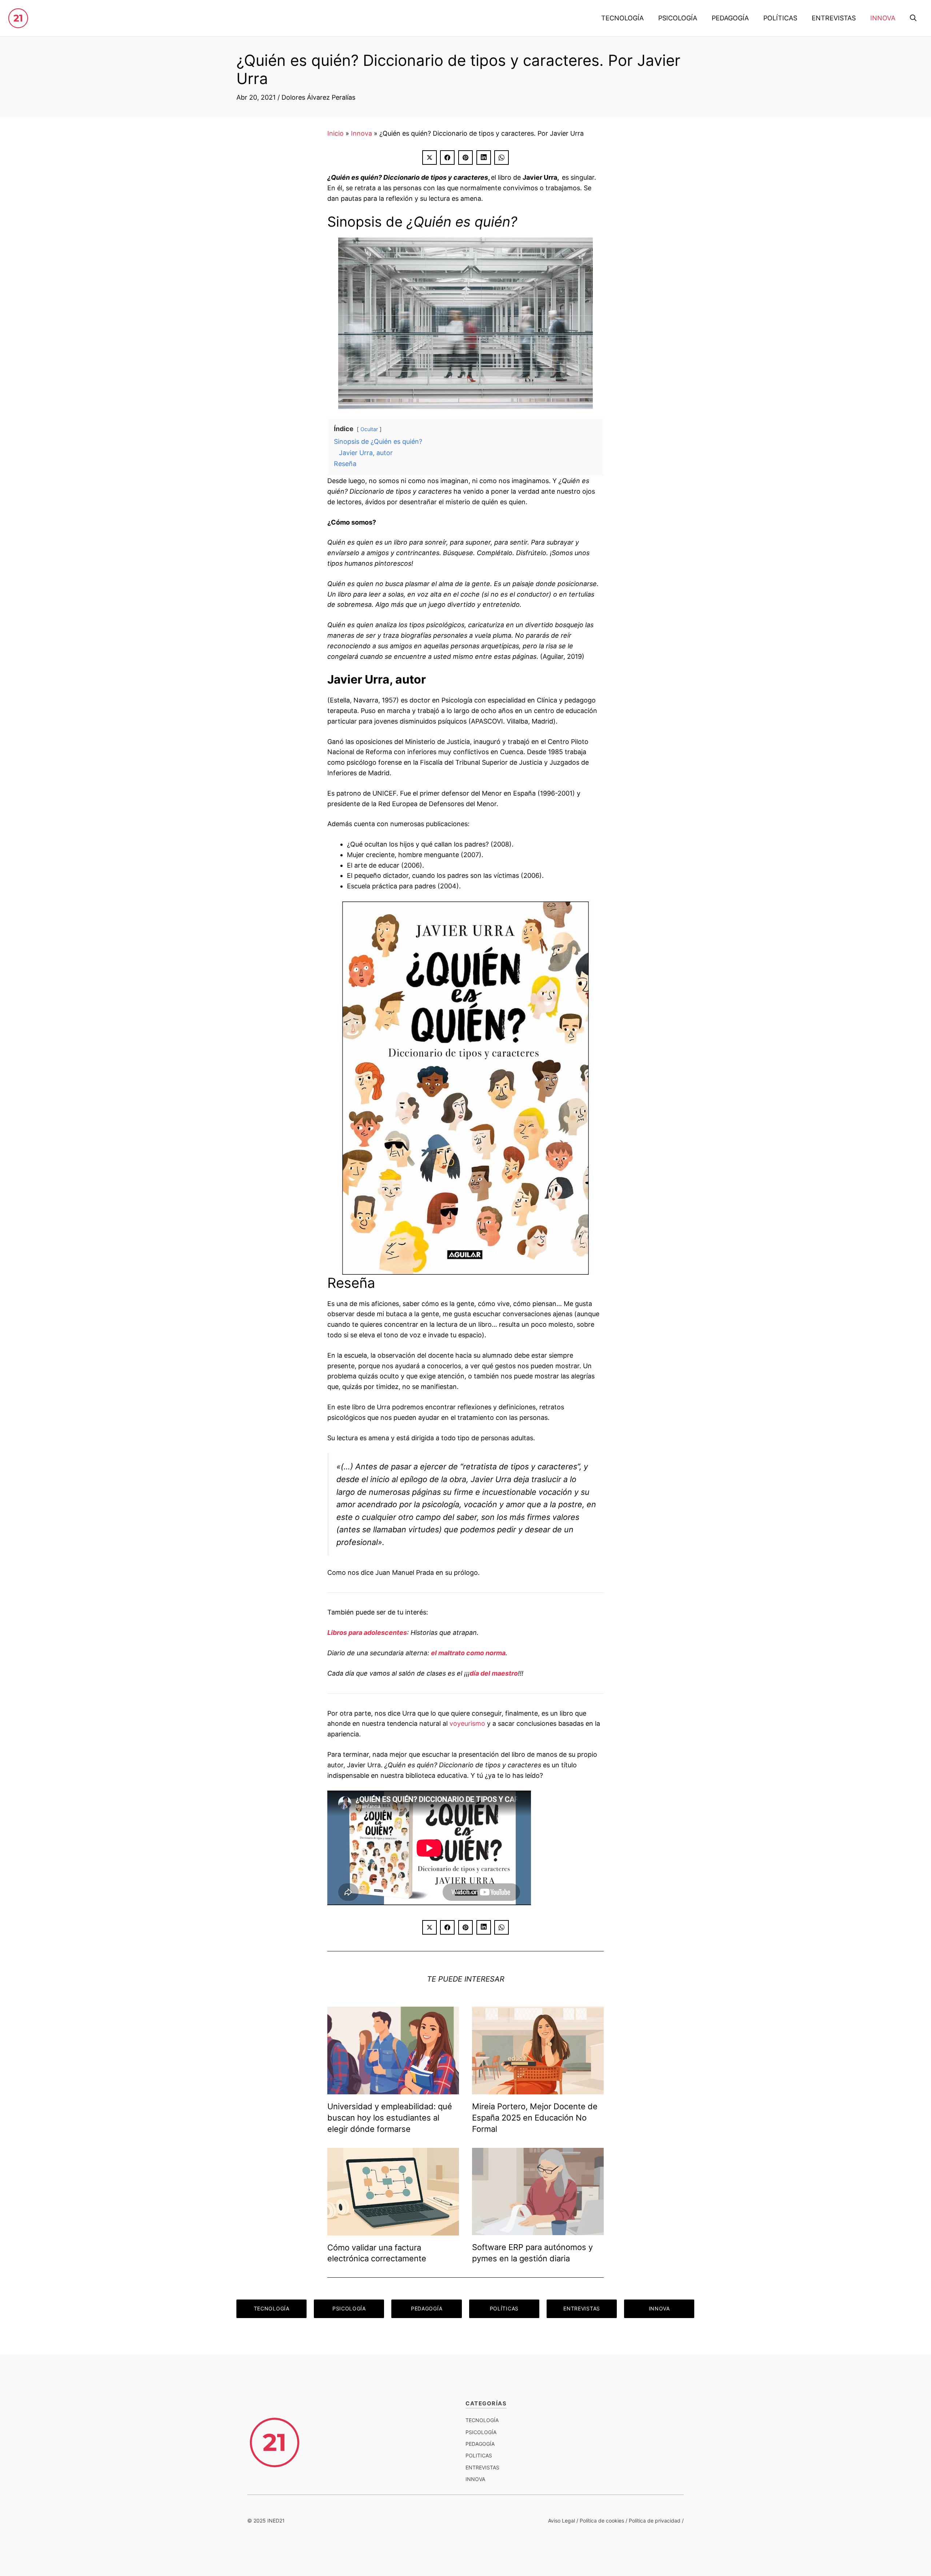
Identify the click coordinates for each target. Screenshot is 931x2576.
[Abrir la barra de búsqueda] (913, 18)
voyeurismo (467, 1723)
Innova (361, 133)
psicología (481, 2432)
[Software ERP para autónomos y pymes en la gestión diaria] (538, 2229)
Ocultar (369, 429)
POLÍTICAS (780, 18)
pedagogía (480, 2444)
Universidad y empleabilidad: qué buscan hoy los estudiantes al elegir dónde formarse (390, 2118)
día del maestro (494, 1673)
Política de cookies (602, 2521)
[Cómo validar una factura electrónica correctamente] (393, 2230)
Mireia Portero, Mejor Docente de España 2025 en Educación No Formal (535, 2118)
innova (475, 2479)
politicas (479, 2455)
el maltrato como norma (468, 1653)
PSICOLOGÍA (678, 18)
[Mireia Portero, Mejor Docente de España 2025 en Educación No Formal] (538, 2089)
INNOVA (883, 18)
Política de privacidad (655, 2521)
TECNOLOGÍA (622, 18)
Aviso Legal (562, 2521)
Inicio (335, 133)
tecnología (482, 2420)
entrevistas (482, 2467)
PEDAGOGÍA (730, 18)
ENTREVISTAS (834, 18)
